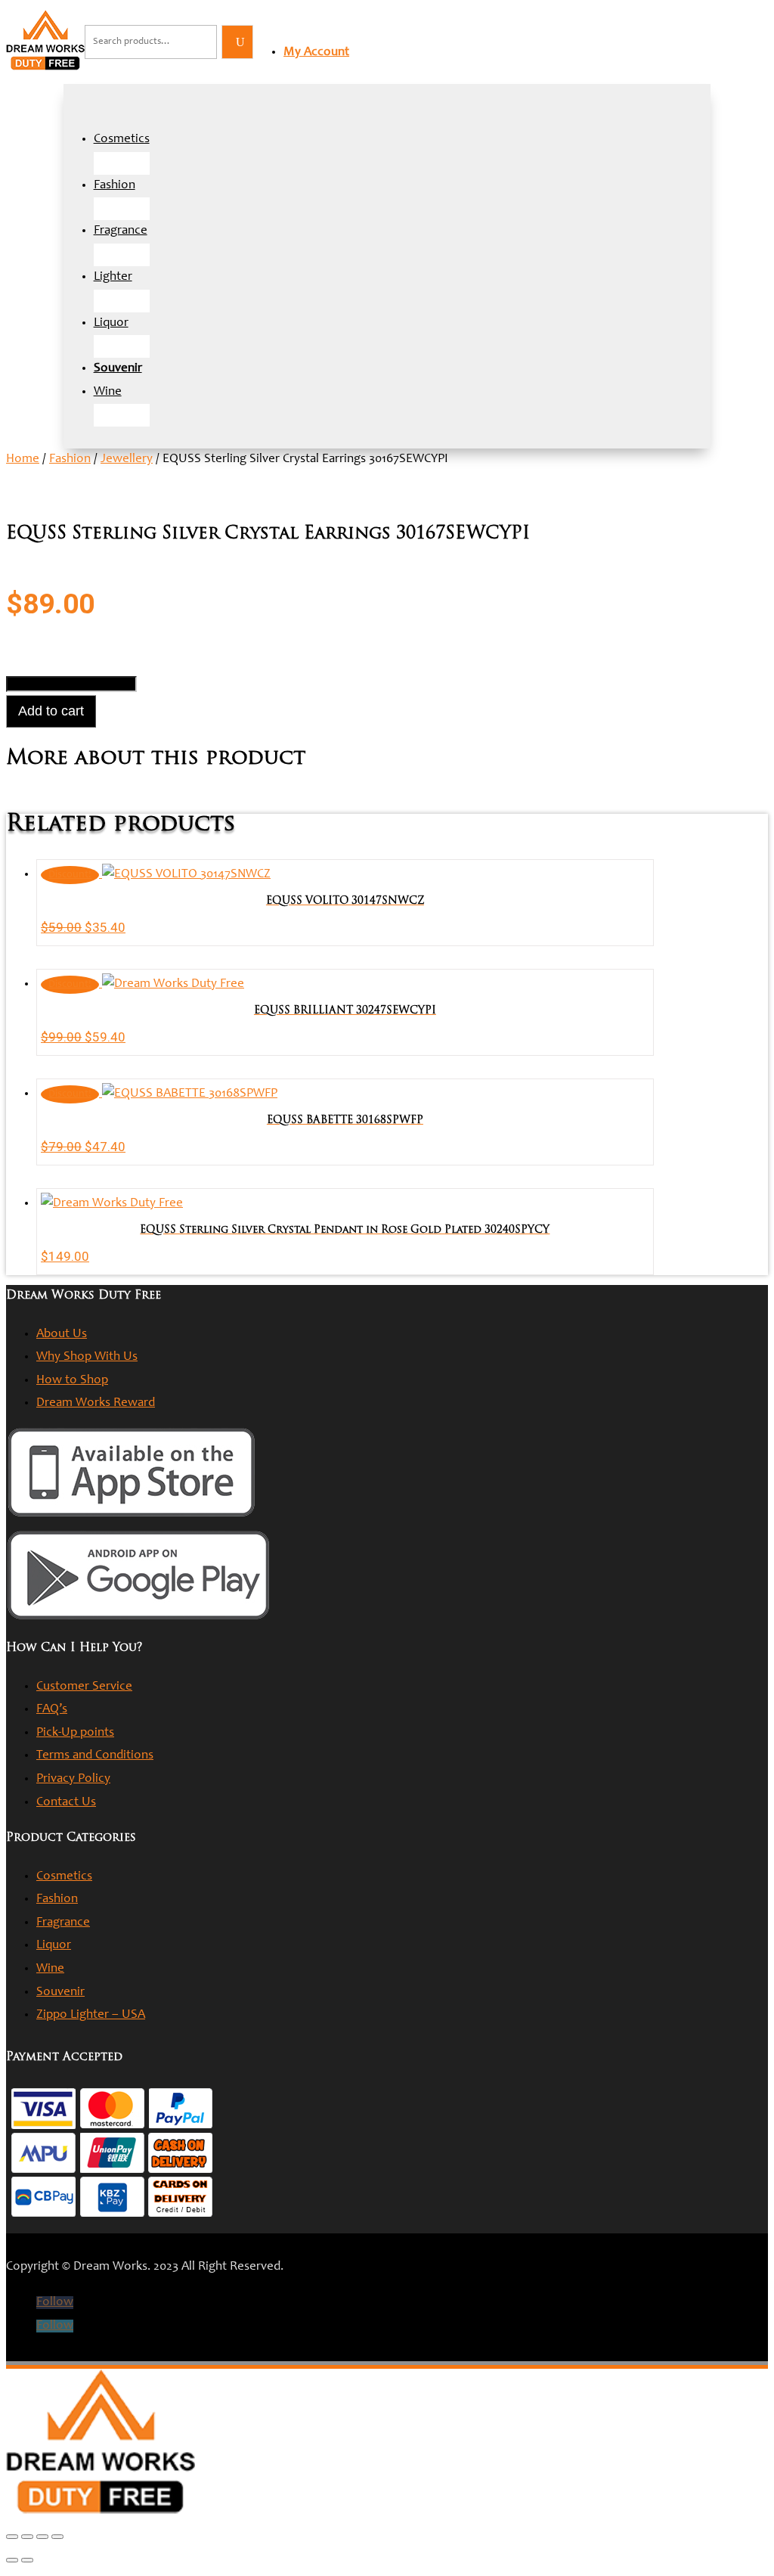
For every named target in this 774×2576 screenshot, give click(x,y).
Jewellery (127, 459)
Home (23, 459)
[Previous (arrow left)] (12, 2560)
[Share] (42, 2537)
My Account (316, 53)
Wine (108, 392)
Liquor (111, 323)
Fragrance (121, 231)
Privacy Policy (73, 1779)
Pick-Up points (75, 1733)
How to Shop (72, 1381)
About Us (62, 1335)
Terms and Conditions (95, 1756)
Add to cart (51, 711)
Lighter (113, 277)
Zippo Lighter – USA (91, 2015)
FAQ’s (52, 1710)
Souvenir (60, 1993)
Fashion (115, 186)
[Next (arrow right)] (27, 2560)
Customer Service (84, 1687)
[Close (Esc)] (57, 2537)
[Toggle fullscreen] (27, 2537)
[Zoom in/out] (12, 2537)
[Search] (237, 42)
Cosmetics (122, 140)
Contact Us (66, 1803)
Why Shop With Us (87, 1357)
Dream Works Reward (96, 1403)
